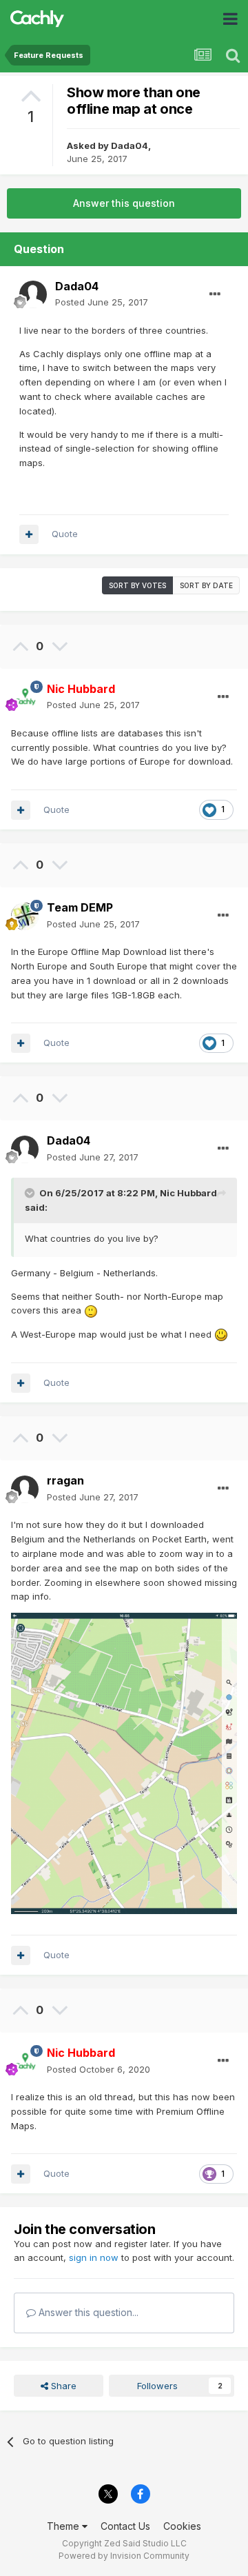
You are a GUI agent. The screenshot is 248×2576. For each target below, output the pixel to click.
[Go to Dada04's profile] (33, 294)
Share (62, 2386)
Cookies (182, 2526)
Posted (102, 302)
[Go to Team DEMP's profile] (25, 916)
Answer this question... (87, 2312)
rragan (65, 1480)
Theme (64, 2526)
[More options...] (215, 294)
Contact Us (125, 2526)
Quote (65, 534)
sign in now (94, 2257)
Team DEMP (80, 907)
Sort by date (206, 585)
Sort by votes (137, 585)
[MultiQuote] (29, 534)
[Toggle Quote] (31, 1193)
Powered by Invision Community (124, 2556)
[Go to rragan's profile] (25, 1489)
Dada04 (130, 145)
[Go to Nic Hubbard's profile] (25, 697)
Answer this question (124, 203)
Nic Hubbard (188, 1193)
